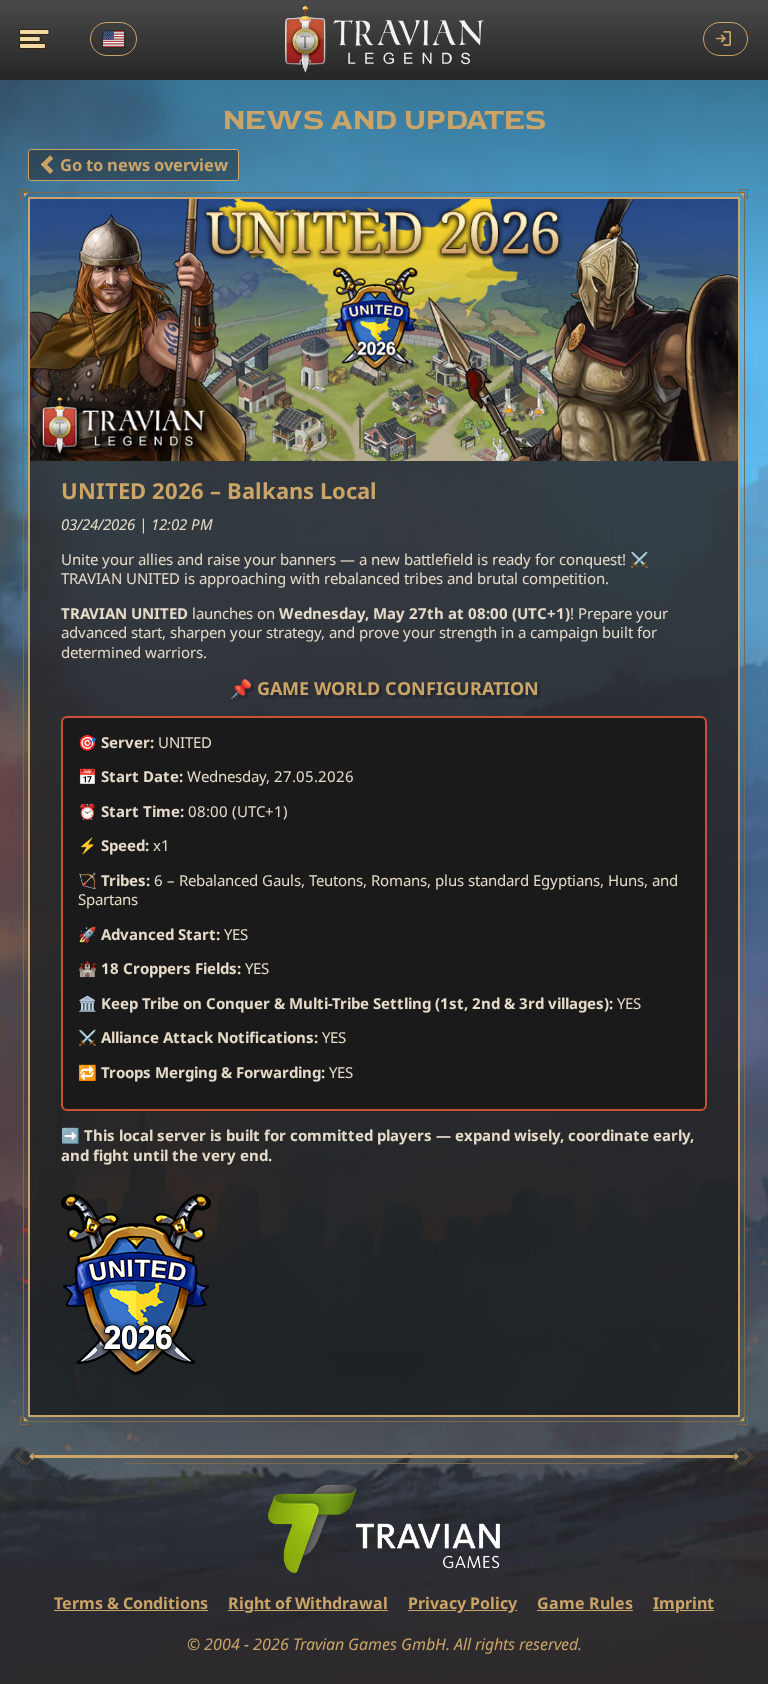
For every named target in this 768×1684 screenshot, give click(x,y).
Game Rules (585, 1603)
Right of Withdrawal (308, 1603)
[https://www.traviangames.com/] (384, 1529)
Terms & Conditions (131, 1603)
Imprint (683, 1603)
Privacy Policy (462, 1603)
